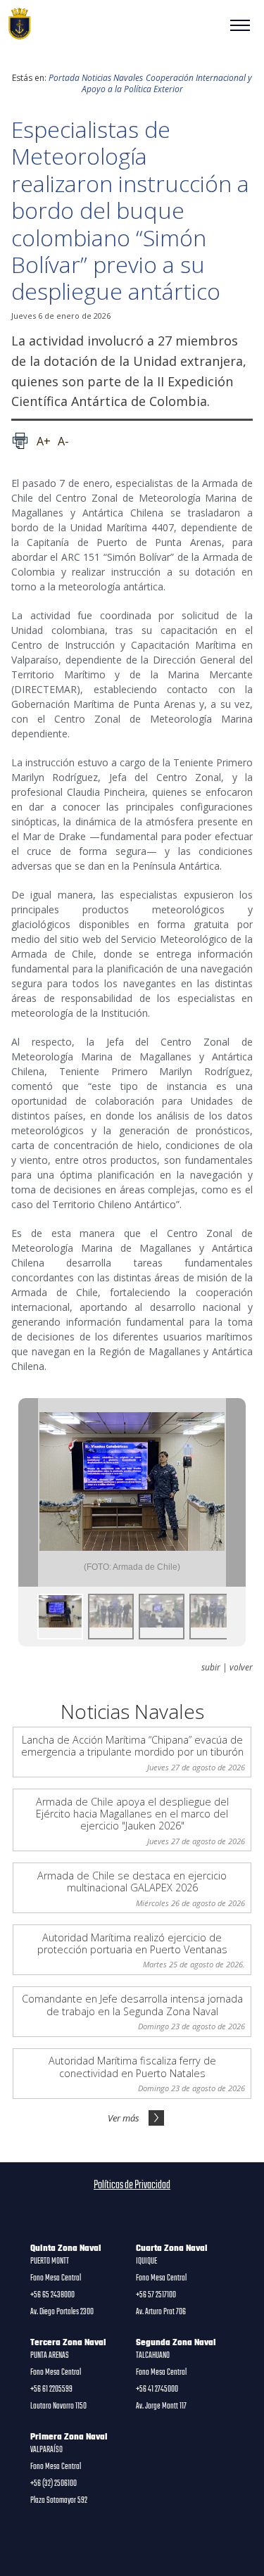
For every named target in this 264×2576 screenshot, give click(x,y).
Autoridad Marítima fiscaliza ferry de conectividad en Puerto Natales (132, 2067)
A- (63, 441)
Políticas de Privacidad (132, 2185)
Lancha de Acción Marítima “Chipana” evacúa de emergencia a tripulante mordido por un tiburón (132, 1746)
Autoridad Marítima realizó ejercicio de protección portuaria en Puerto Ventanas (132, 1943)
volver (241, 1668)
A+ (44, 441)
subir (211, 1668)
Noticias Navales (112, 78)
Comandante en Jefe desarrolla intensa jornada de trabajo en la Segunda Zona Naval (132, 2005)
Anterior (28, 1492)
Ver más (124, 2118)
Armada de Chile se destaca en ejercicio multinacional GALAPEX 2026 (132, 1882)
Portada (64, 78)
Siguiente (236, 1492)
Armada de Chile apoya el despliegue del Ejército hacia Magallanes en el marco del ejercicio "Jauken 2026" (132, 1814)
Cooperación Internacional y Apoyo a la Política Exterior (167, 83)
